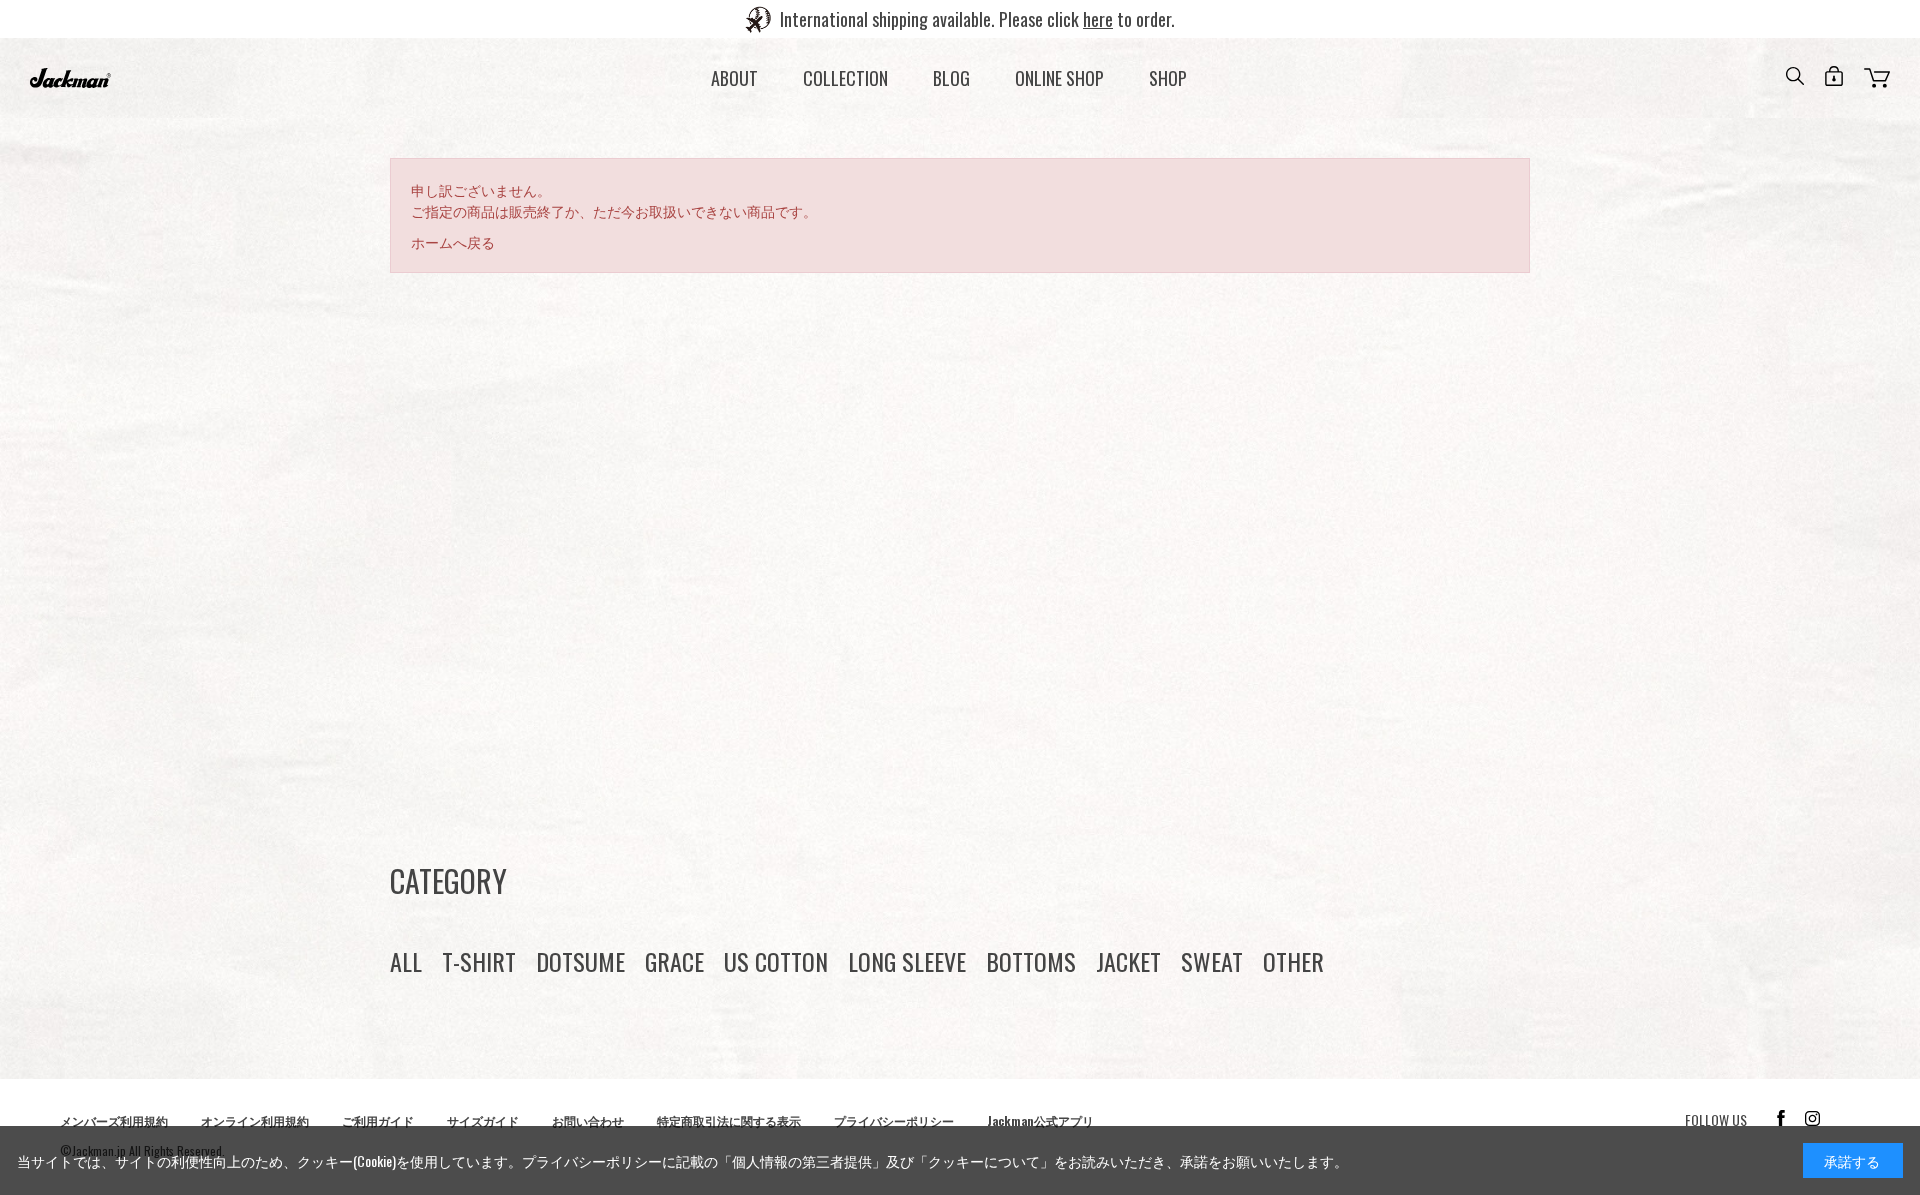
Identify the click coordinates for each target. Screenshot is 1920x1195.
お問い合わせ (588, 1120)
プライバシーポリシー (894, 1120)
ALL (406, 961)
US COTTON (776, 961)
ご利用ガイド (378, 1120)
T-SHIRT (479, 961)
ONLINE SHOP (1059, 78)
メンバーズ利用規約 (114, 1120)
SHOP (1168, 78)
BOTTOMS (1031, 961)
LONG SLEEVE (907, 961)
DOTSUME (580, 961)
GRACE (674, 961)
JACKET (1128, 961)
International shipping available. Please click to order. (977, 19)
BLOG (951, 78)
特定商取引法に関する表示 (729, 1120)
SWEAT (1212, 961)
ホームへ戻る (453, 241)
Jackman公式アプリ (1040, 1120)
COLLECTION (845, 78)
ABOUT (734, 78)
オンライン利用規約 (255, 1120)
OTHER (1293, 961)
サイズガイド (483, 1120)
